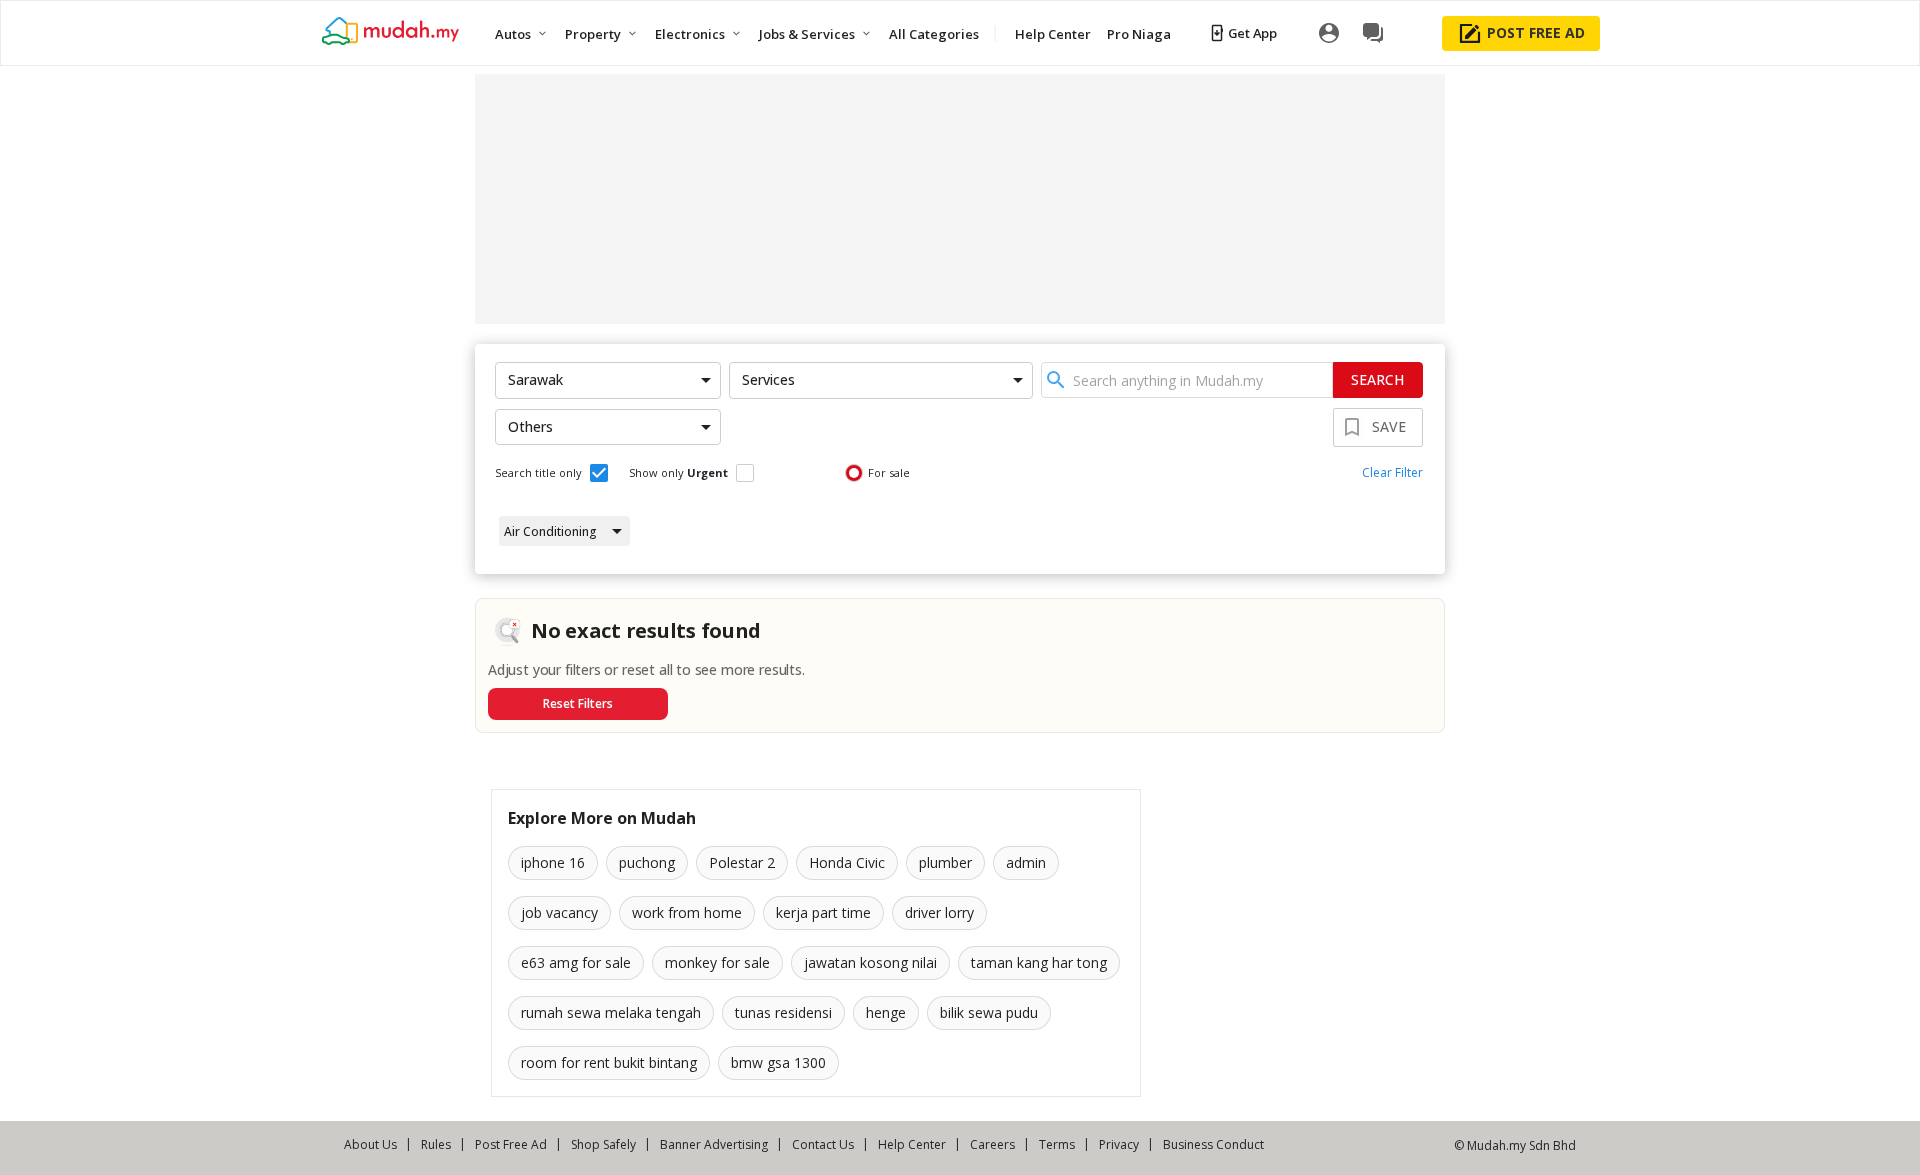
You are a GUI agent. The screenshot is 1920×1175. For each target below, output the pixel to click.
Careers (992, 1144)
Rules (436, 1144)
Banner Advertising (714, 1144)
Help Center (912, 1144)
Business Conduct (1213, 1144)
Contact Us (823, 1144)
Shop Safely (603, 1144)
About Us (370, 1144)
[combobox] (1187, 380)
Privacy (1119, 1144)
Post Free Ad (511, 1144)
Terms (1057, 1144)
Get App (1252, 33)
